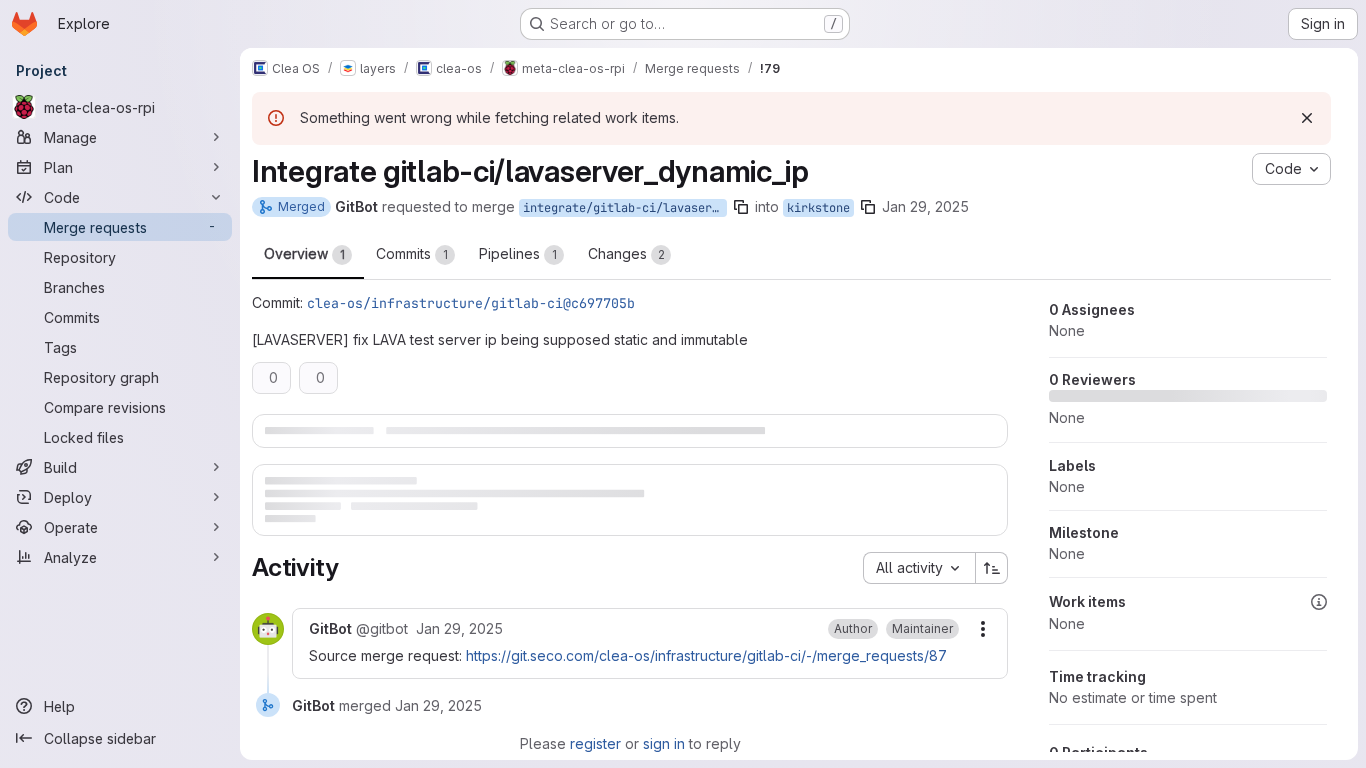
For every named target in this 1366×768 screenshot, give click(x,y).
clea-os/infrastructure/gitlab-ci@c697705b (471, 303)
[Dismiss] (1307, 118)
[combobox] (919, 568)
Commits (412, 253)
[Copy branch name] (741, 207)
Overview (304, 253)
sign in (664, 743)
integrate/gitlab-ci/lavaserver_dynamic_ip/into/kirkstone (625, 208)
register (595, 743)
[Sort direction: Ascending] (992, 568)
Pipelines (518, 253)
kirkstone (818, 208)
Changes (626, 253)
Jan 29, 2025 (925, 206)
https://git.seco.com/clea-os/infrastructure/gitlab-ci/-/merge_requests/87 (706, 655)
